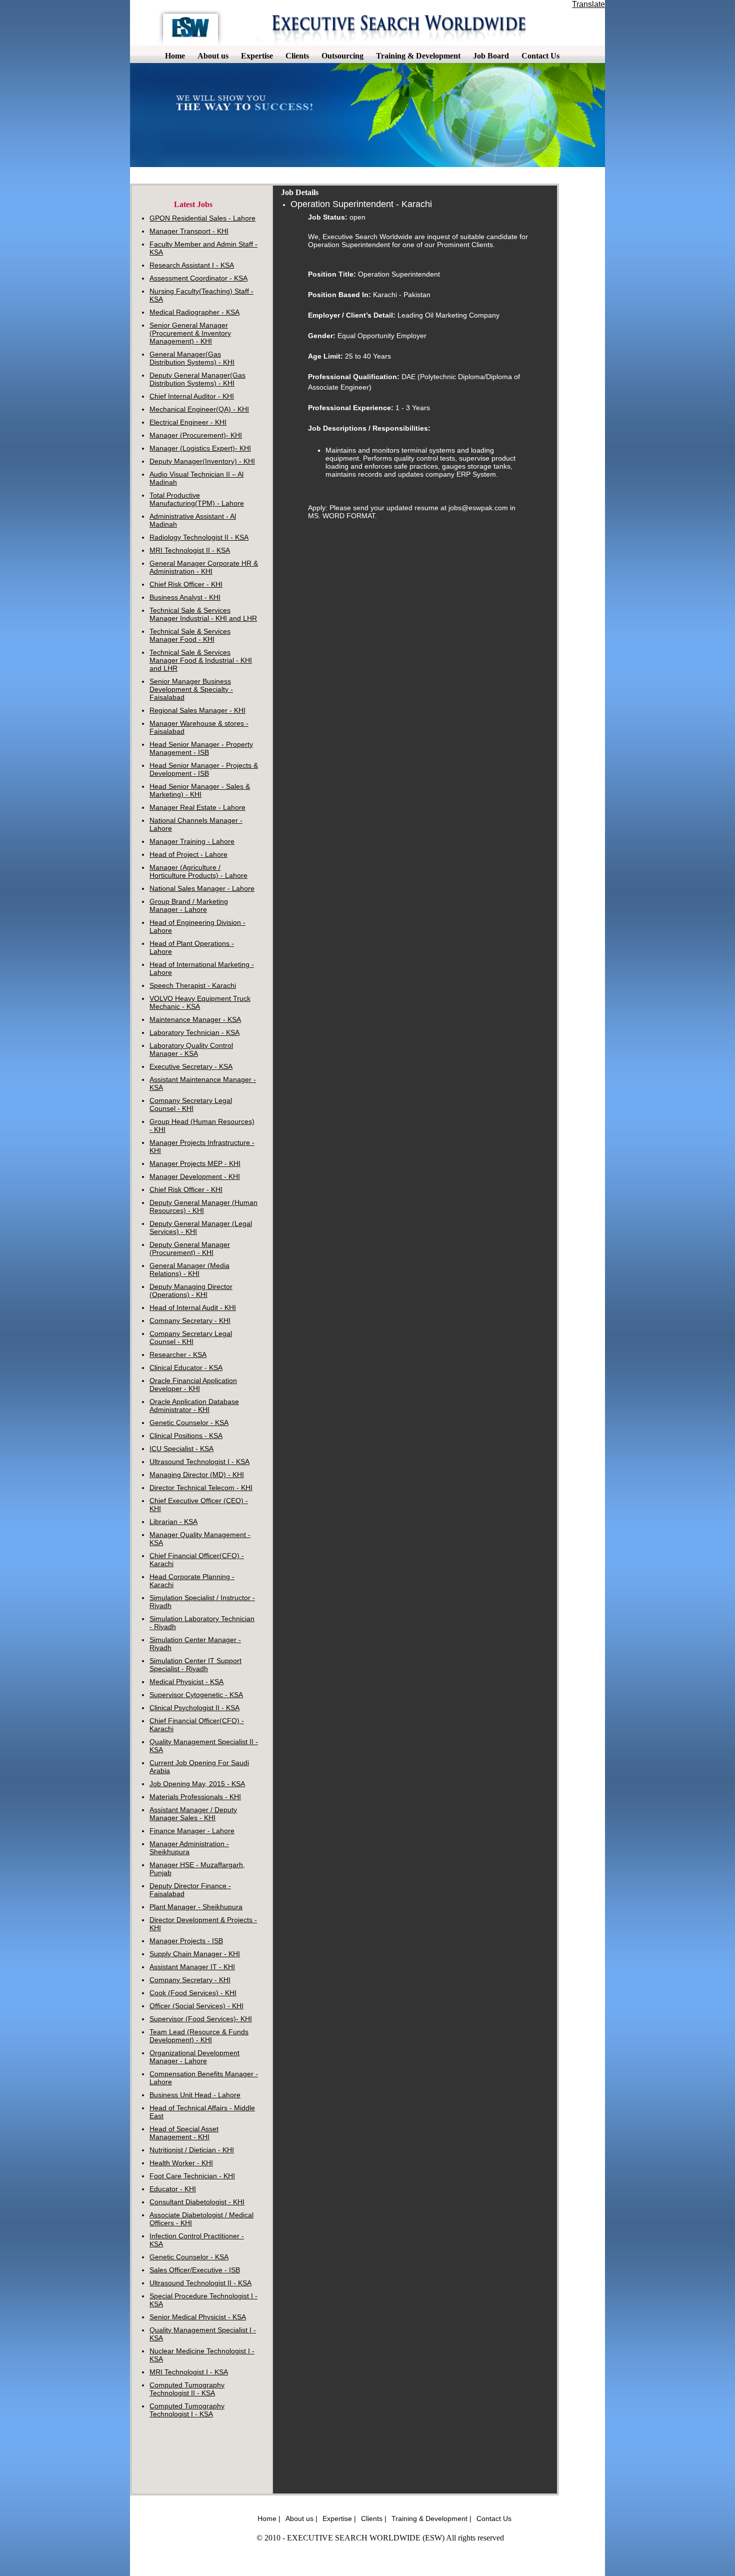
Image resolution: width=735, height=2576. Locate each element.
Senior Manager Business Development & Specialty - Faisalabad (191, 689)
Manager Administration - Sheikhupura (189, 1848)
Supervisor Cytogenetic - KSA (196, 1695)
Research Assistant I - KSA (192, 265)
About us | (301, 2518)
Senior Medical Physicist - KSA (198, 2317)
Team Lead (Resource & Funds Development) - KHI (199, 2036)
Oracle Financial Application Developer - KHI (193, 1385)
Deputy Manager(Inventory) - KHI (202, 461)
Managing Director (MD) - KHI (197, 1475)
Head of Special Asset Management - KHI (184, 2133)
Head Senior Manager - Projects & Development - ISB (204, 769)
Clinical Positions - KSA (186, 1436)
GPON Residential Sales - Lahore (202, 218)
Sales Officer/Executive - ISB (195, 2270)
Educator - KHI (173, 2189)
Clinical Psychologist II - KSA (194, 1708)
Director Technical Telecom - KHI (201, 1488)
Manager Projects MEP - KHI (195, 1163)
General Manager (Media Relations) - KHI (189, 1269)
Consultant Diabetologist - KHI (197, 2202)
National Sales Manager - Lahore (202, 888)
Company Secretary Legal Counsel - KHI (191, 1104)
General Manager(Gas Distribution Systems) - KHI (192, 358)
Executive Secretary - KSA (191, 1066)
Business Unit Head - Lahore (195, 2095)
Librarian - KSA (173, 1522)
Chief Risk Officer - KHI (186, 584)
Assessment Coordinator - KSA (198, 278)
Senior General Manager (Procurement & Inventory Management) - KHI (190, 333)
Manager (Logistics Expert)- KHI (200, 448)
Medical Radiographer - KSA (194, 312)
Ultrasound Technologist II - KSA (200, 2283)
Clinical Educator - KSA (186, 1368)
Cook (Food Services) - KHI (193, 1993)
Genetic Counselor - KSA (189, 1423)
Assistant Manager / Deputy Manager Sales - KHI (193, 1814)
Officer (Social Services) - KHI (196, 2006)
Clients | (374, 2518)
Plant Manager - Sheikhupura (196, 1907)
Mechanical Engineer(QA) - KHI (199, 409)
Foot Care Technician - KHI (192, 2176)
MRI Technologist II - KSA (190, 550)
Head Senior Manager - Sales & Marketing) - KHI (200, 790)
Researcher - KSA (178, 1355)
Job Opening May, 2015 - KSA (197, 1784)
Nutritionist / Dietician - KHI (192, 2150)
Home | (269, 2518)
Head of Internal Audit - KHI (193, 1308)
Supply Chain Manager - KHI (195, 1954)
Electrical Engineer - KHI (188, 422)
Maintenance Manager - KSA (195, 1019)
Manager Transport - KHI (189, 231)
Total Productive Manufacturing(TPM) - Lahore (197, 499)
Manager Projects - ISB (186, 1941)
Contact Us (494, 2518)
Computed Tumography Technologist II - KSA (187, 2389)
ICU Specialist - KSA (181, 1449)
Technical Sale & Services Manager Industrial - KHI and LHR (203, 614)
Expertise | (339, 2518)
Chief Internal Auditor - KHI (192, 396)
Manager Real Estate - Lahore (197, 807)
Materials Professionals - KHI (195, 1797)
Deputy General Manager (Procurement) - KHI (190, 1248)
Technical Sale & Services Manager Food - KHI (190, 635)
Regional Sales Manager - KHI (197, 710)
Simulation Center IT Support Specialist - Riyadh (195, 1665)
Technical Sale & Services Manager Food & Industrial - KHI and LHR (201, 660)
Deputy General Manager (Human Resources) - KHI (203, 1206)
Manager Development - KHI (195, 1176)
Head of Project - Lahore (188, 854)
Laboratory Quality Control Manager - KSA (191, 1049)
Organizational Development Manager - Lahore (194, 2057)
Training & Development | (431, 2518)
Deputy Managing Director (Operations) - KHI (191, 1291)
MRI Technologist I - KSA (189, 2372)
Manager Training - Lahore (192, 841)
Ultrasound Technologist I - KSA (199, 1462)
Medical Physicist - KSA (186, 1682)
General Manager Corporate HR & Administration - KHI (204, 567)
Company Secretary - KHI (190, 1321)
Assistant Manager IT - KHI (192, 1967)
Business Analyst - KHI (185, 597)
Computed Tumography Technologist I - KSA (187, 2410)
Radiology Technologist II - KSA (199, 537)
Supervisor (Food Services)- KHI (201, 2019)
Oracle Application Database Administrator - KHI (194, 1406)
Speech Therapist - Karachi (193, 985)
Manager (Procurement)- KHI (196, 435)
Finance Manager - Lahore (192, 1831)
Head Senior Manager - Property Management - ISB (201, 748)
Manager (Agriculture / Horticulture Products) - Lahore (198, 871)
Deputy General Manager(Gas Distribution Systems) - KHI (197, 379)
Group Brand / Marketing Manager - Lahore (189, 905)
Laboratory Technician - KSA (194, 1032)
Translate (588, 4)
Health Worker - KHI (181, 2163)
